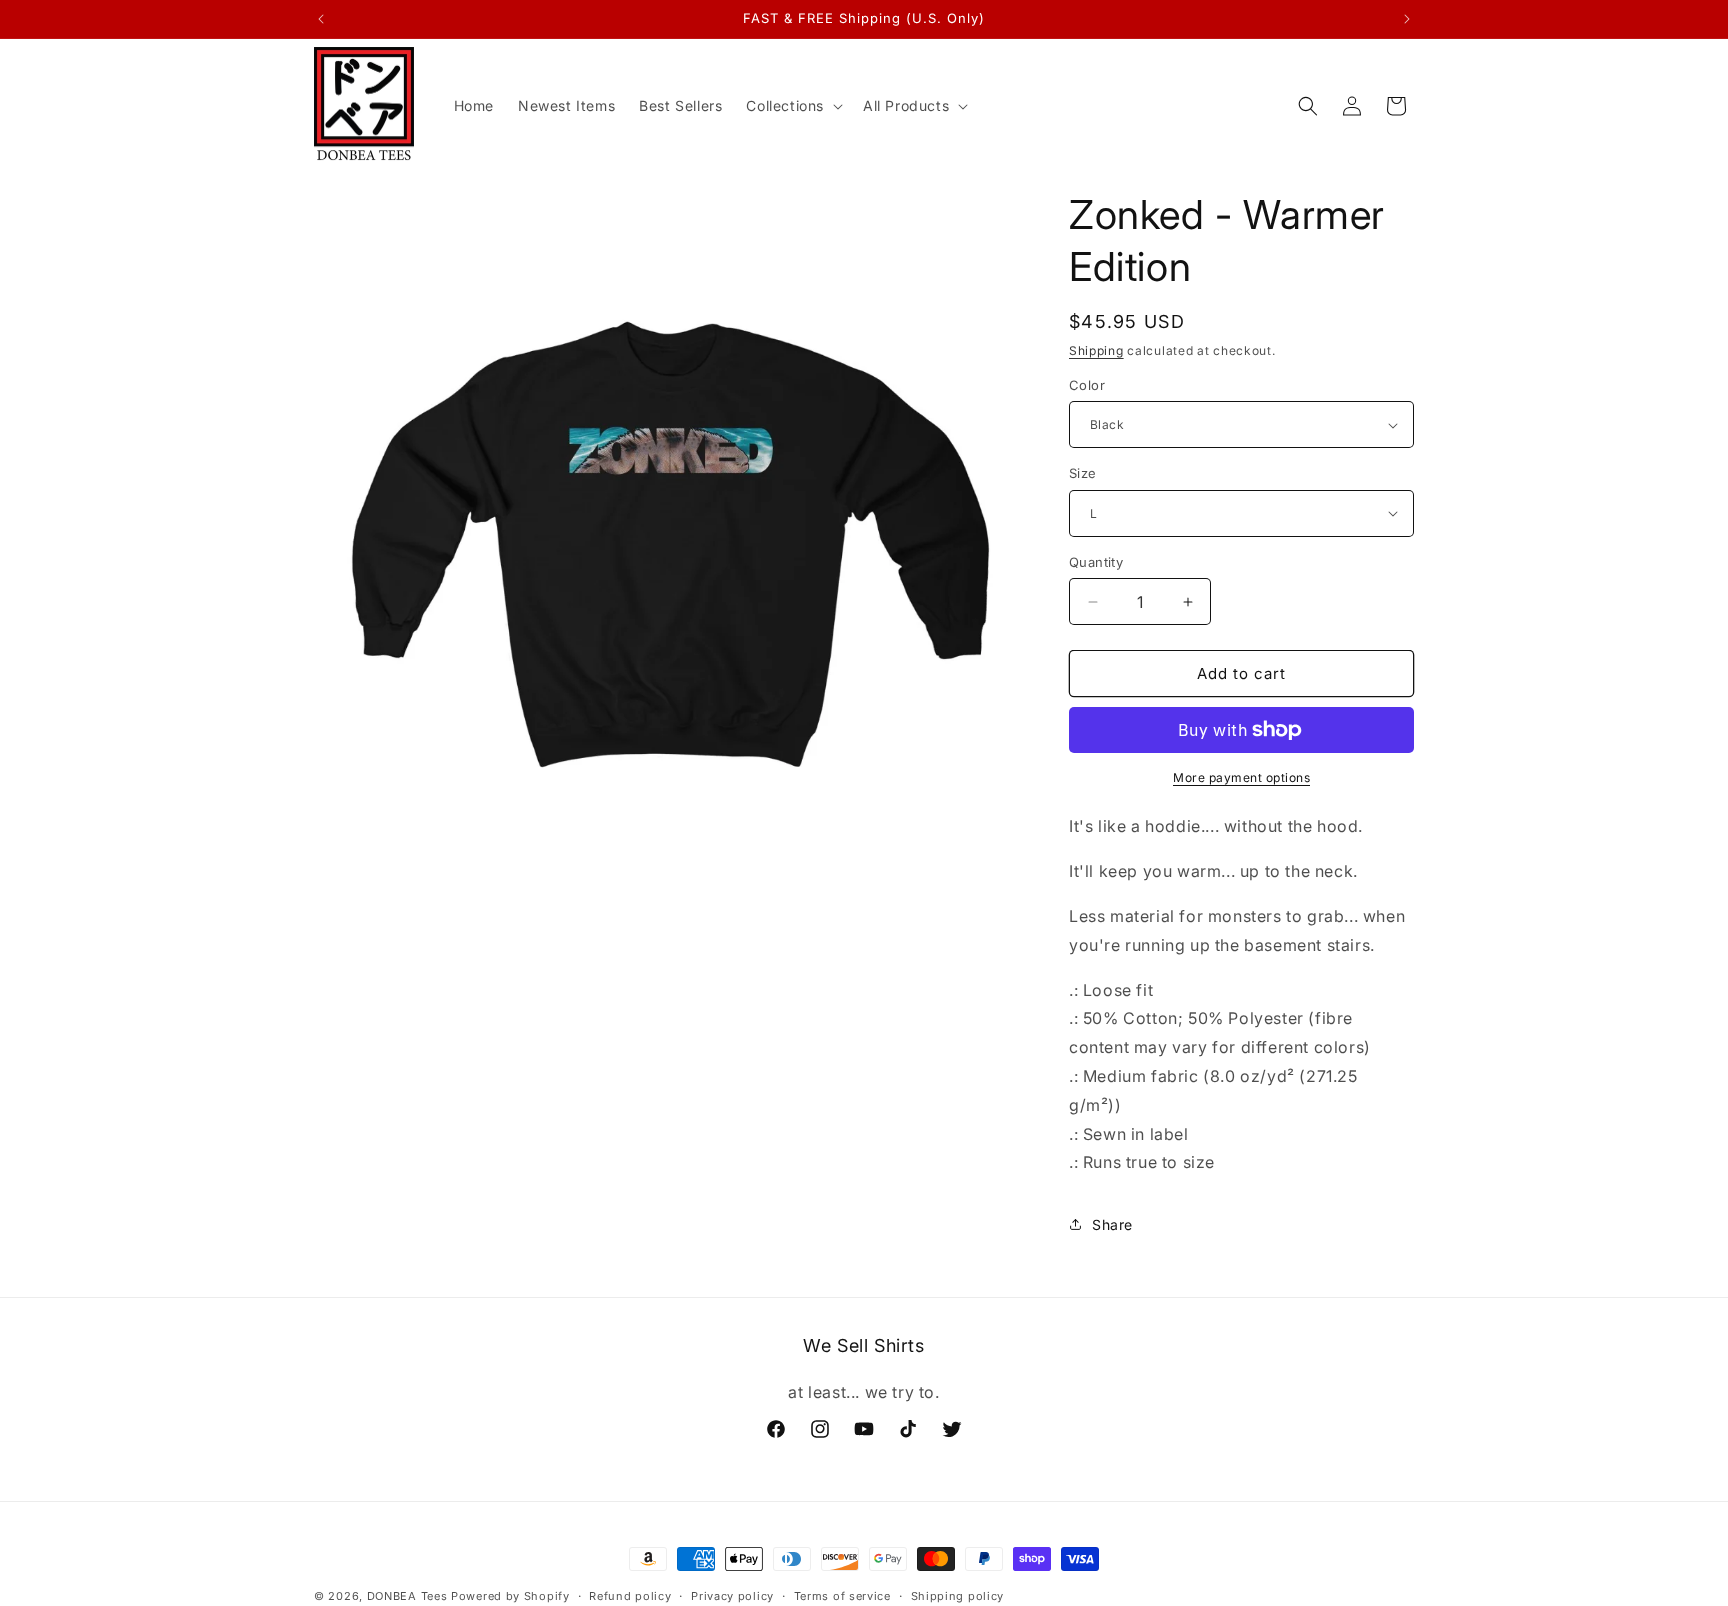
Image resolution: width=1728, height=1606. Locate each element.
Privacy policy (732, 1595)
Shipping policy (958, 1595)
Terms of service (842, 1595)
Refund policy (630, 1595)
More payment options (1241, 777)
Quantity (1096, 562)
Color (1087, 385)
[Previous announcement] (321, 19)
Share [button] (1112, 1224)
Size (1083, 473)
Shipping (1096, 350)
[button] (792, 106)
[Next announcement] (1407, 19)
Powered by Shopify (510, 1596)
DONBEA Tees (407, 1596)
